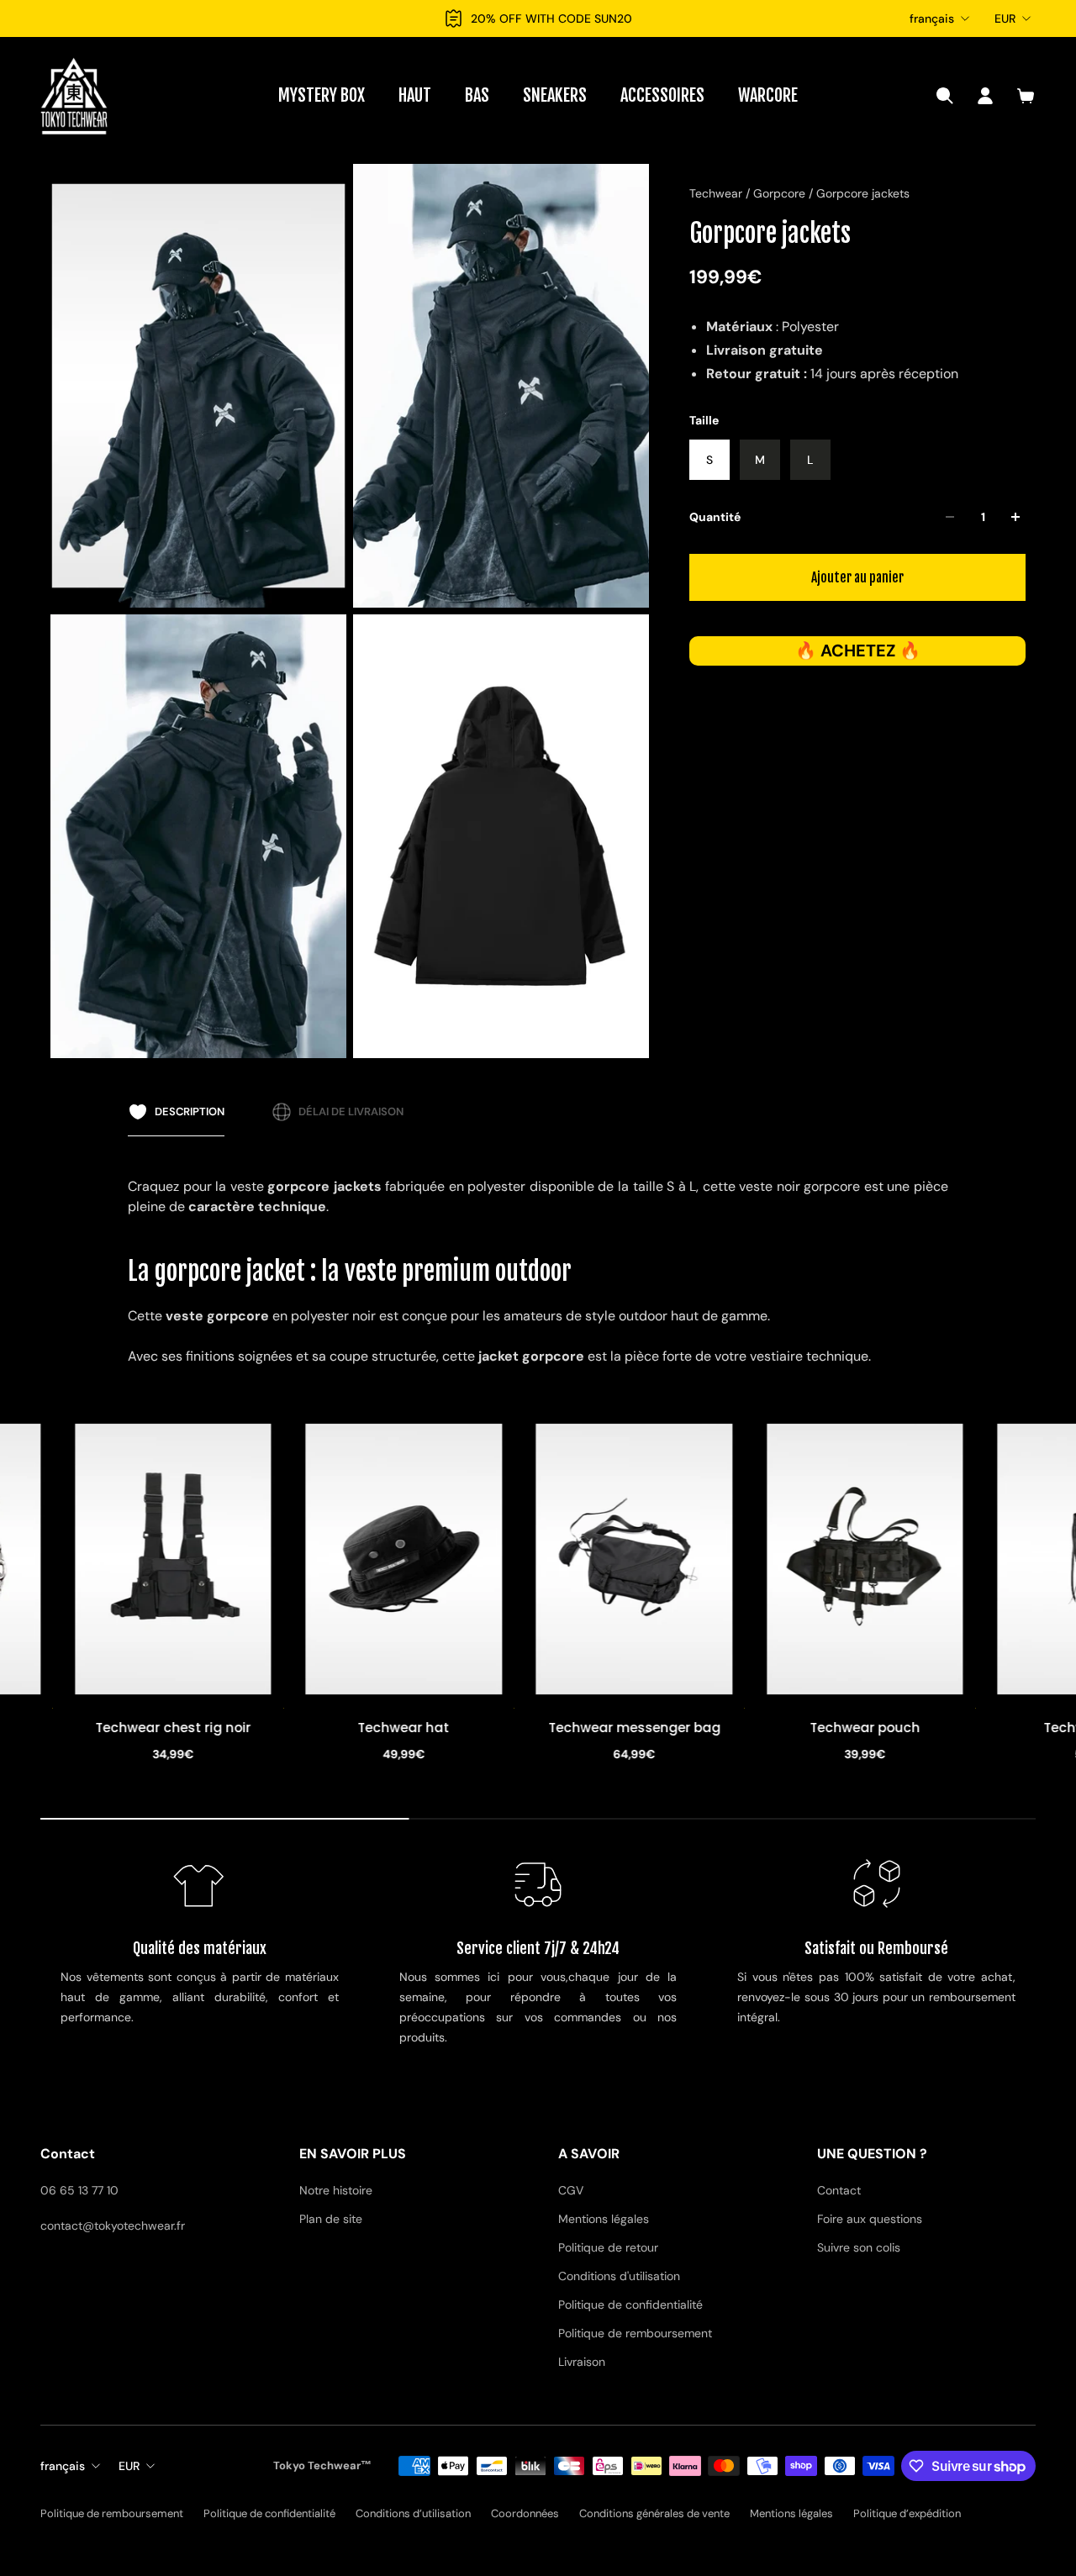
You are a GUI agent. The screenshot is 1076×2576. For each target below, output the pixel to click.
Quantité (715, 517)
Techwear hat (244, 1728)
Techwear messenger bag (475, 1728)
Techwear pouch (706, 1728)
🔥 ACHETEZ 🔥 (858, 651)
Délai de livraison (351, 1112)
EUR (1005, 18)
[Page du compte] (985, 96)
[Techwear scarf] (936, 1559)
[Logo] (74, 96)
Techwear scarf (936, 1728)
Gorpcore (781, 193)
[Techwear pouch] (705, 1559)
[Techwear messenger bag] (475, 1559)
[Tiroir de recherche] (945, 96)
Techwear (717, 193)
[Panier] (1026, 96)
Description (190, 1112)
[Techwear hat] (245, 1559)
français (932, 18)
